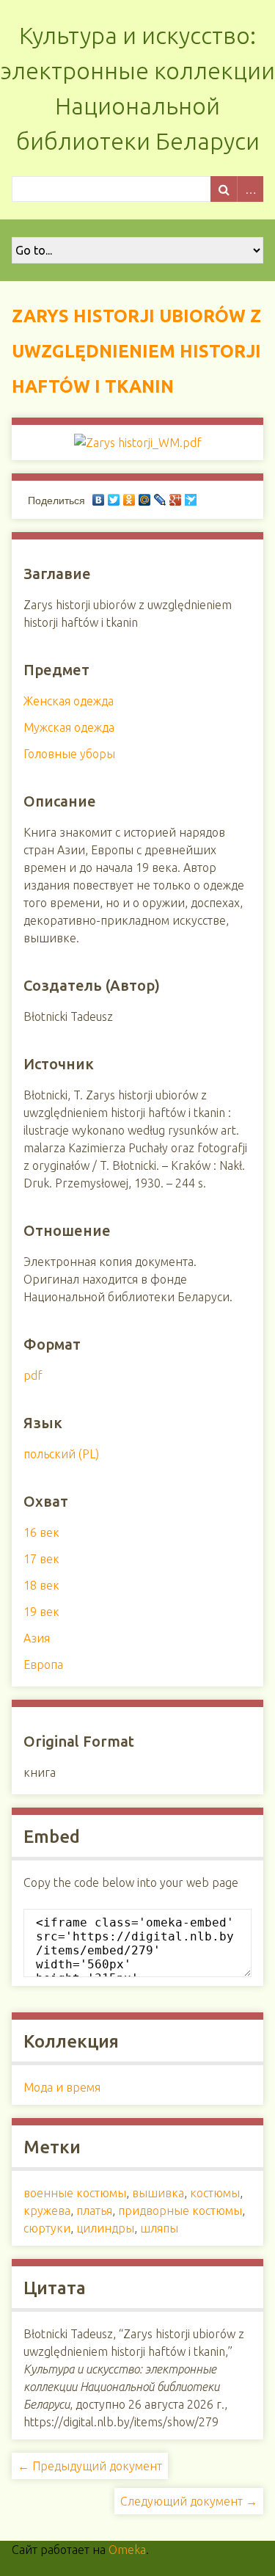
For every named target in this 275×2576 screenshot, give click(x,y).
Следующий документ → (189, 2501)
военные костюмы (75, 2193)
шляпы (159, 2228)
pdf (33, 1375)
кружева (47, 2211)
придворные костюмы (180, 2211)
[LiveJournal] (160, 500)
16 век (41, 1532)
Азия (37, 1638)
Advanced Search (250, 189)
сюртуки (47, 2228)
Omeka (127, 2550)
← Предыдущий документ (90, 2466)
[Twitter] (114, 500)
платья (94, 2211)
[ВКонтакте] (99, 500)
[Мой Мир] (145, 500)
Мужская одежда (69, 727)
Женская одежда (69, 701)
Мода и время (62, 2087)
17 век (41, 1559)
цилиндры (105, 2228)
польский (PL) (61, 1454)
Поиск (224, 189)
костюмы (215, 2193)
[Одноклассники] (129, 500)
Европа (43, 1664)
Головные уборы (69, 754)
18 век (41, 1585)
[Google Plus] (176, 500)
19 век (41, 1612)
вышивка (158, 2193)
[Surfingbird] (191, 500)
